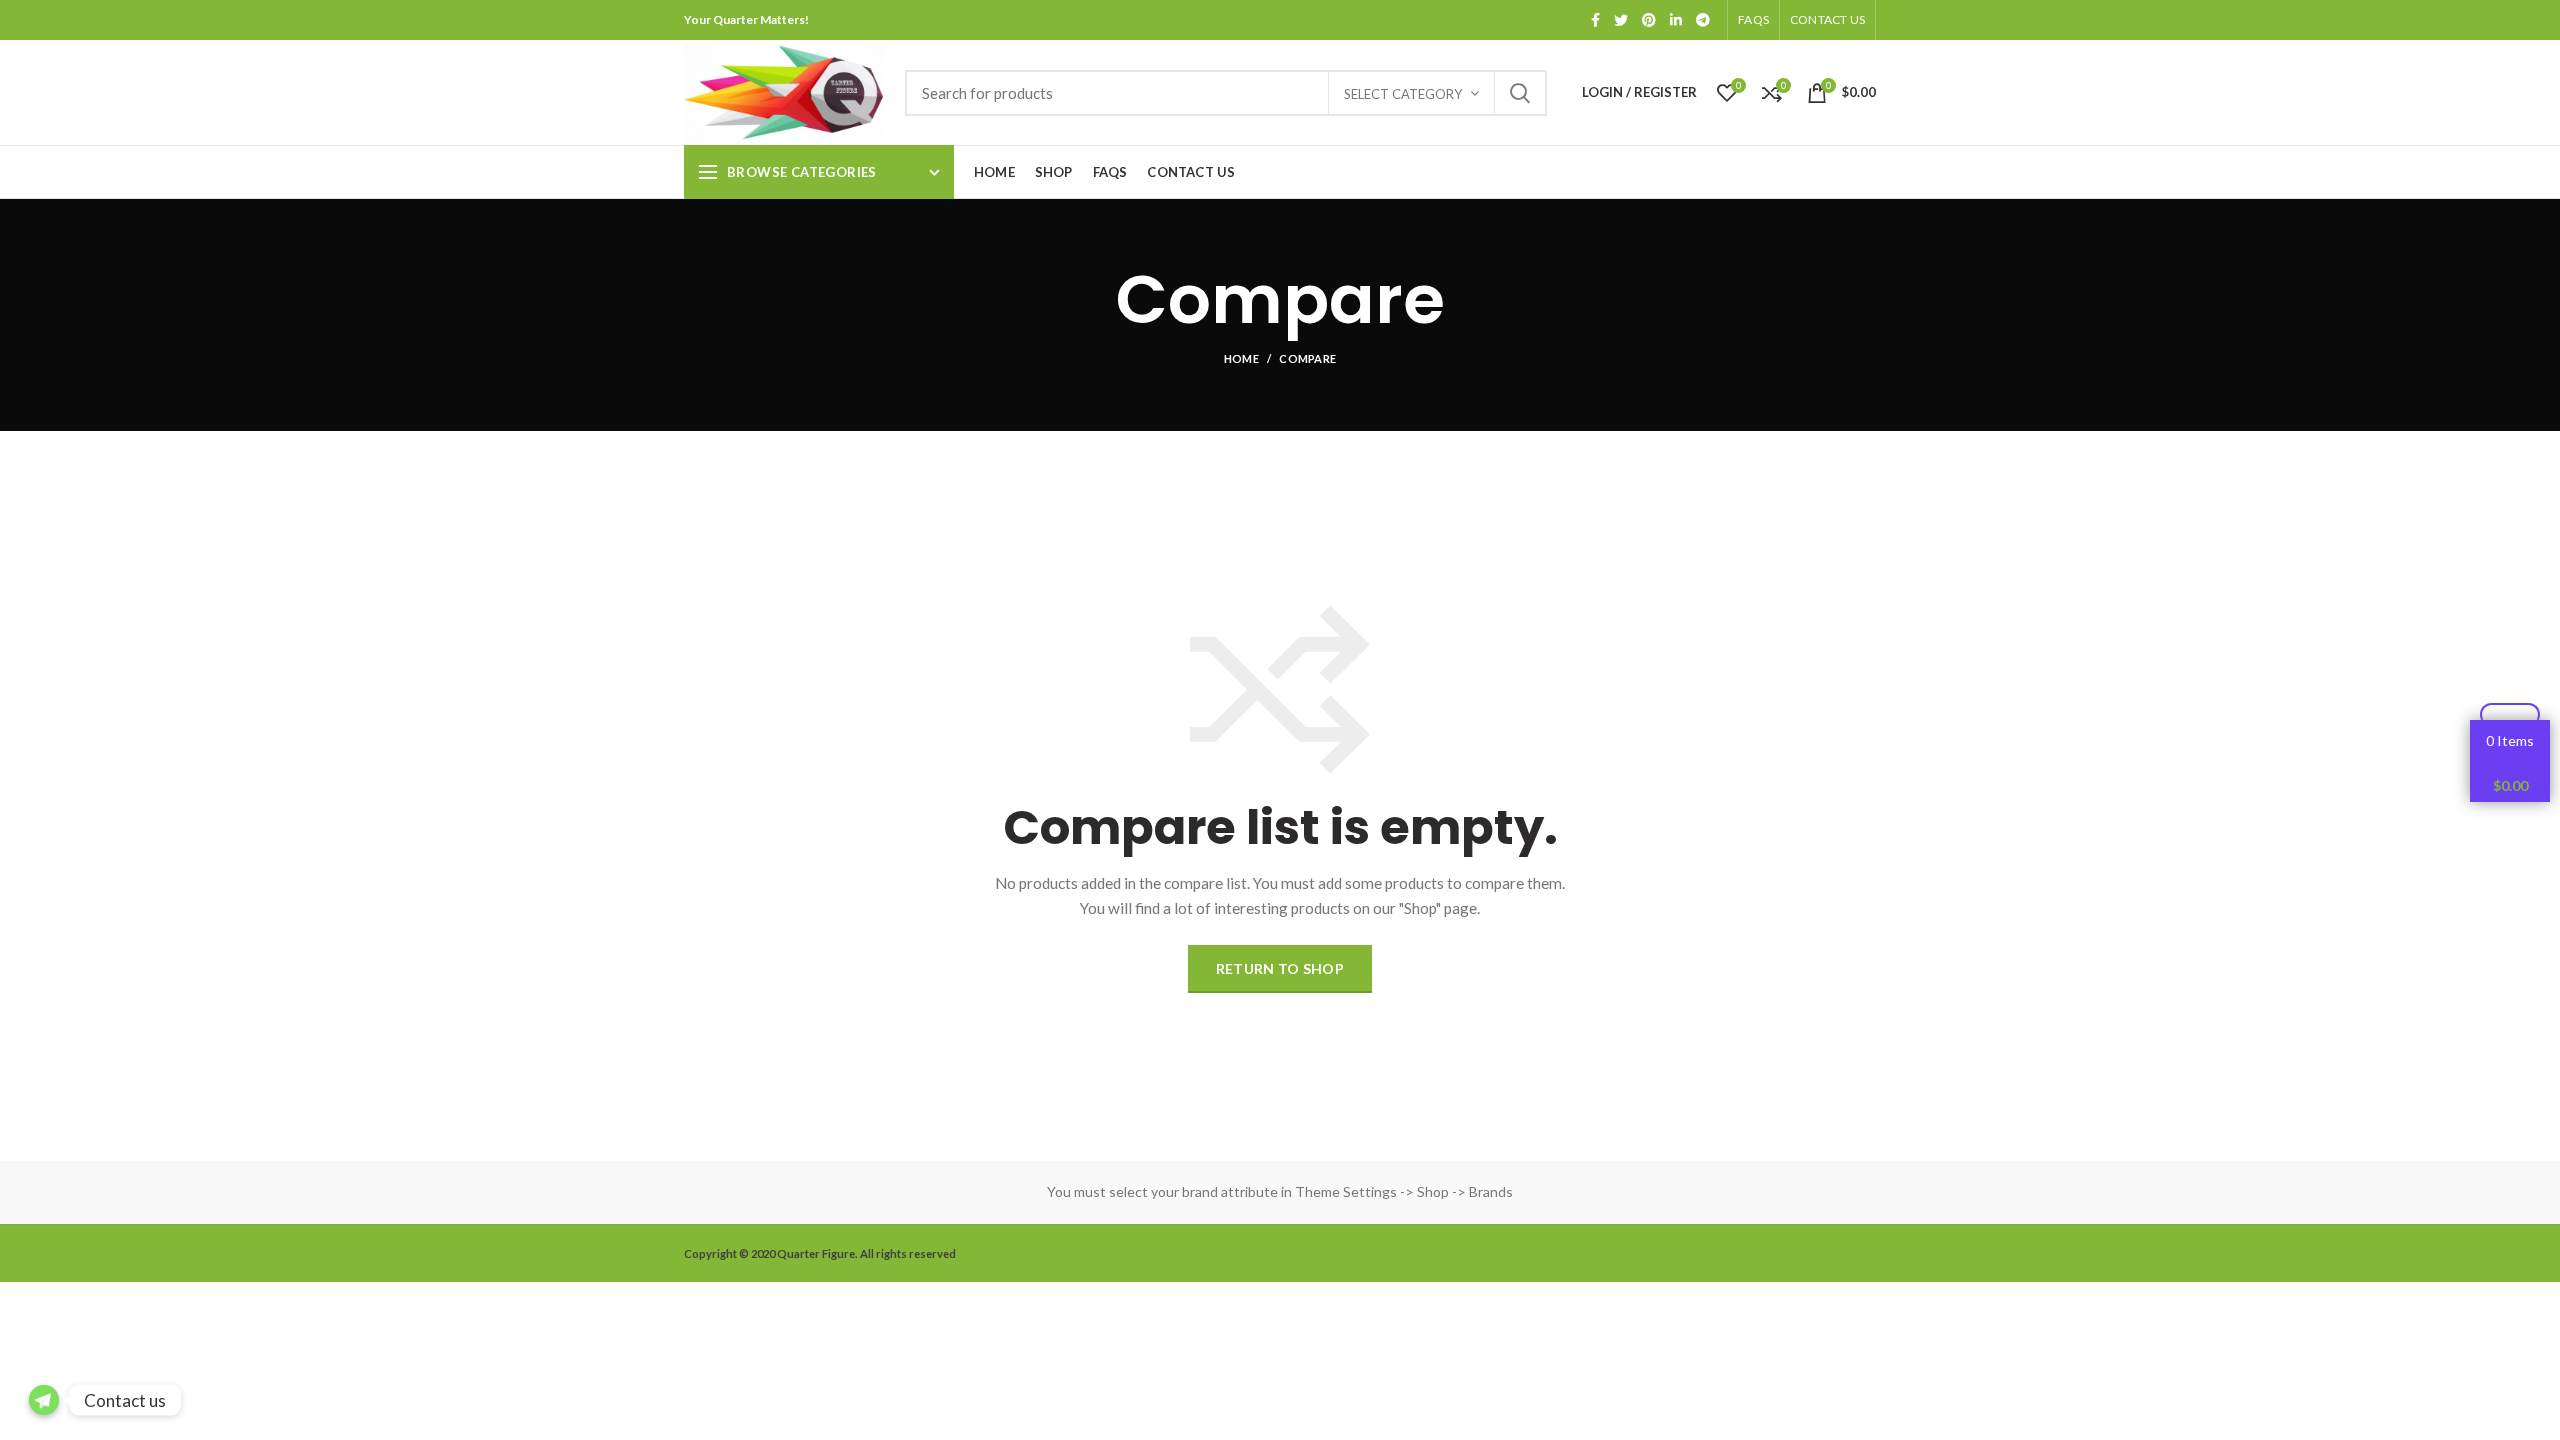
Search (1520, 93)
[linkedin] (1676, 20)
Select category (1403, 94)
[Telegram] (1703, 20)
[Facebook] (1595, 20)
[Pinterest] (1649, 20)
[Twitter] (1621, 20)
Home (1241, 358)
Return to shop (1280, 968)
